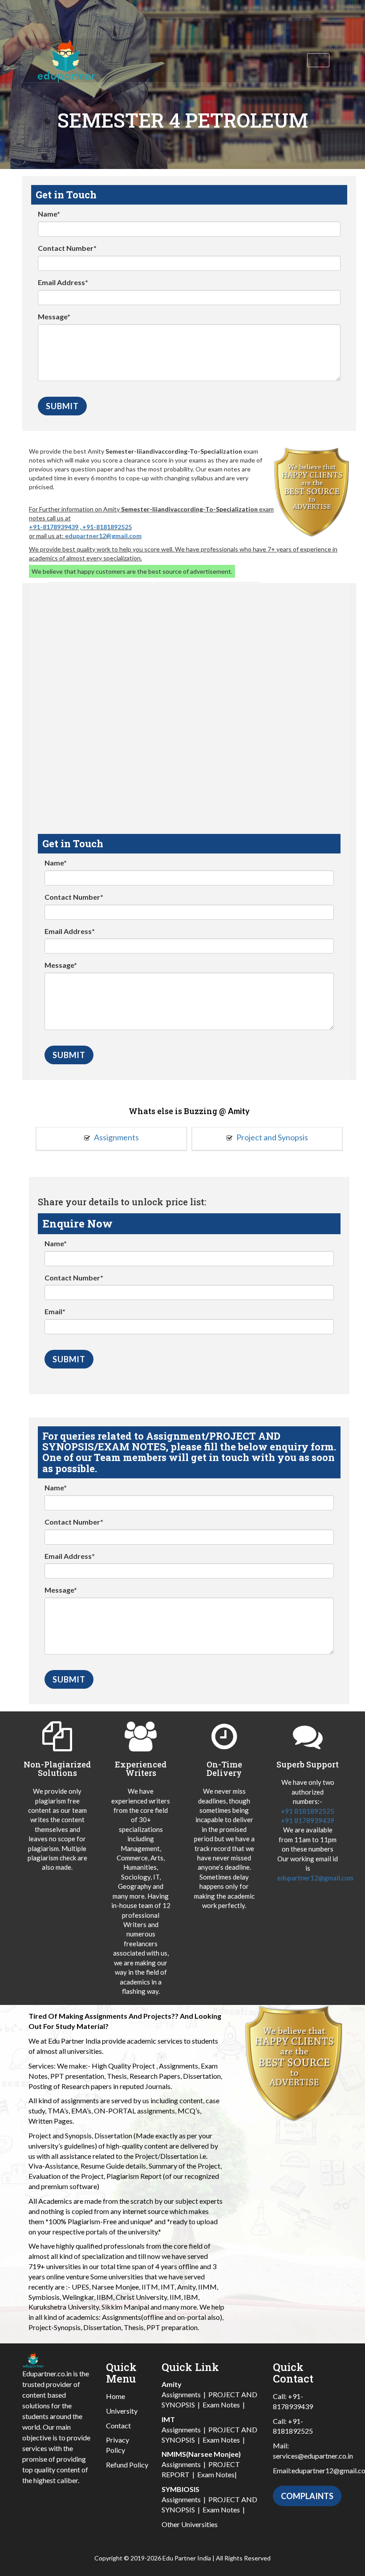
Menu (318, 60)
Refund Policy (127, 2465)
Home (116, 2396)
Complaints (307, 2496)
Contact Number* (67, 248)
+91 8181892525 (308, 1811)
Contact (118, 2425)
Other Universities (190, 2524)
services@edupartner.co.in (313, 2456)
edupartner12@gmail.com (103, 536)
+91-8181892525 (107, 527)
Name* (49, 214)
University (122, 2411)
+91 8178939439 (308, 1820)
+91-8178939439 (54, 527)
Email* (55, 1311)
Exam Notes (221, 2405)
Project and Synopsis (272, 1137)
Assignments (116, 1137)
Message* (54, 316)
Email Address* (63, 282)
